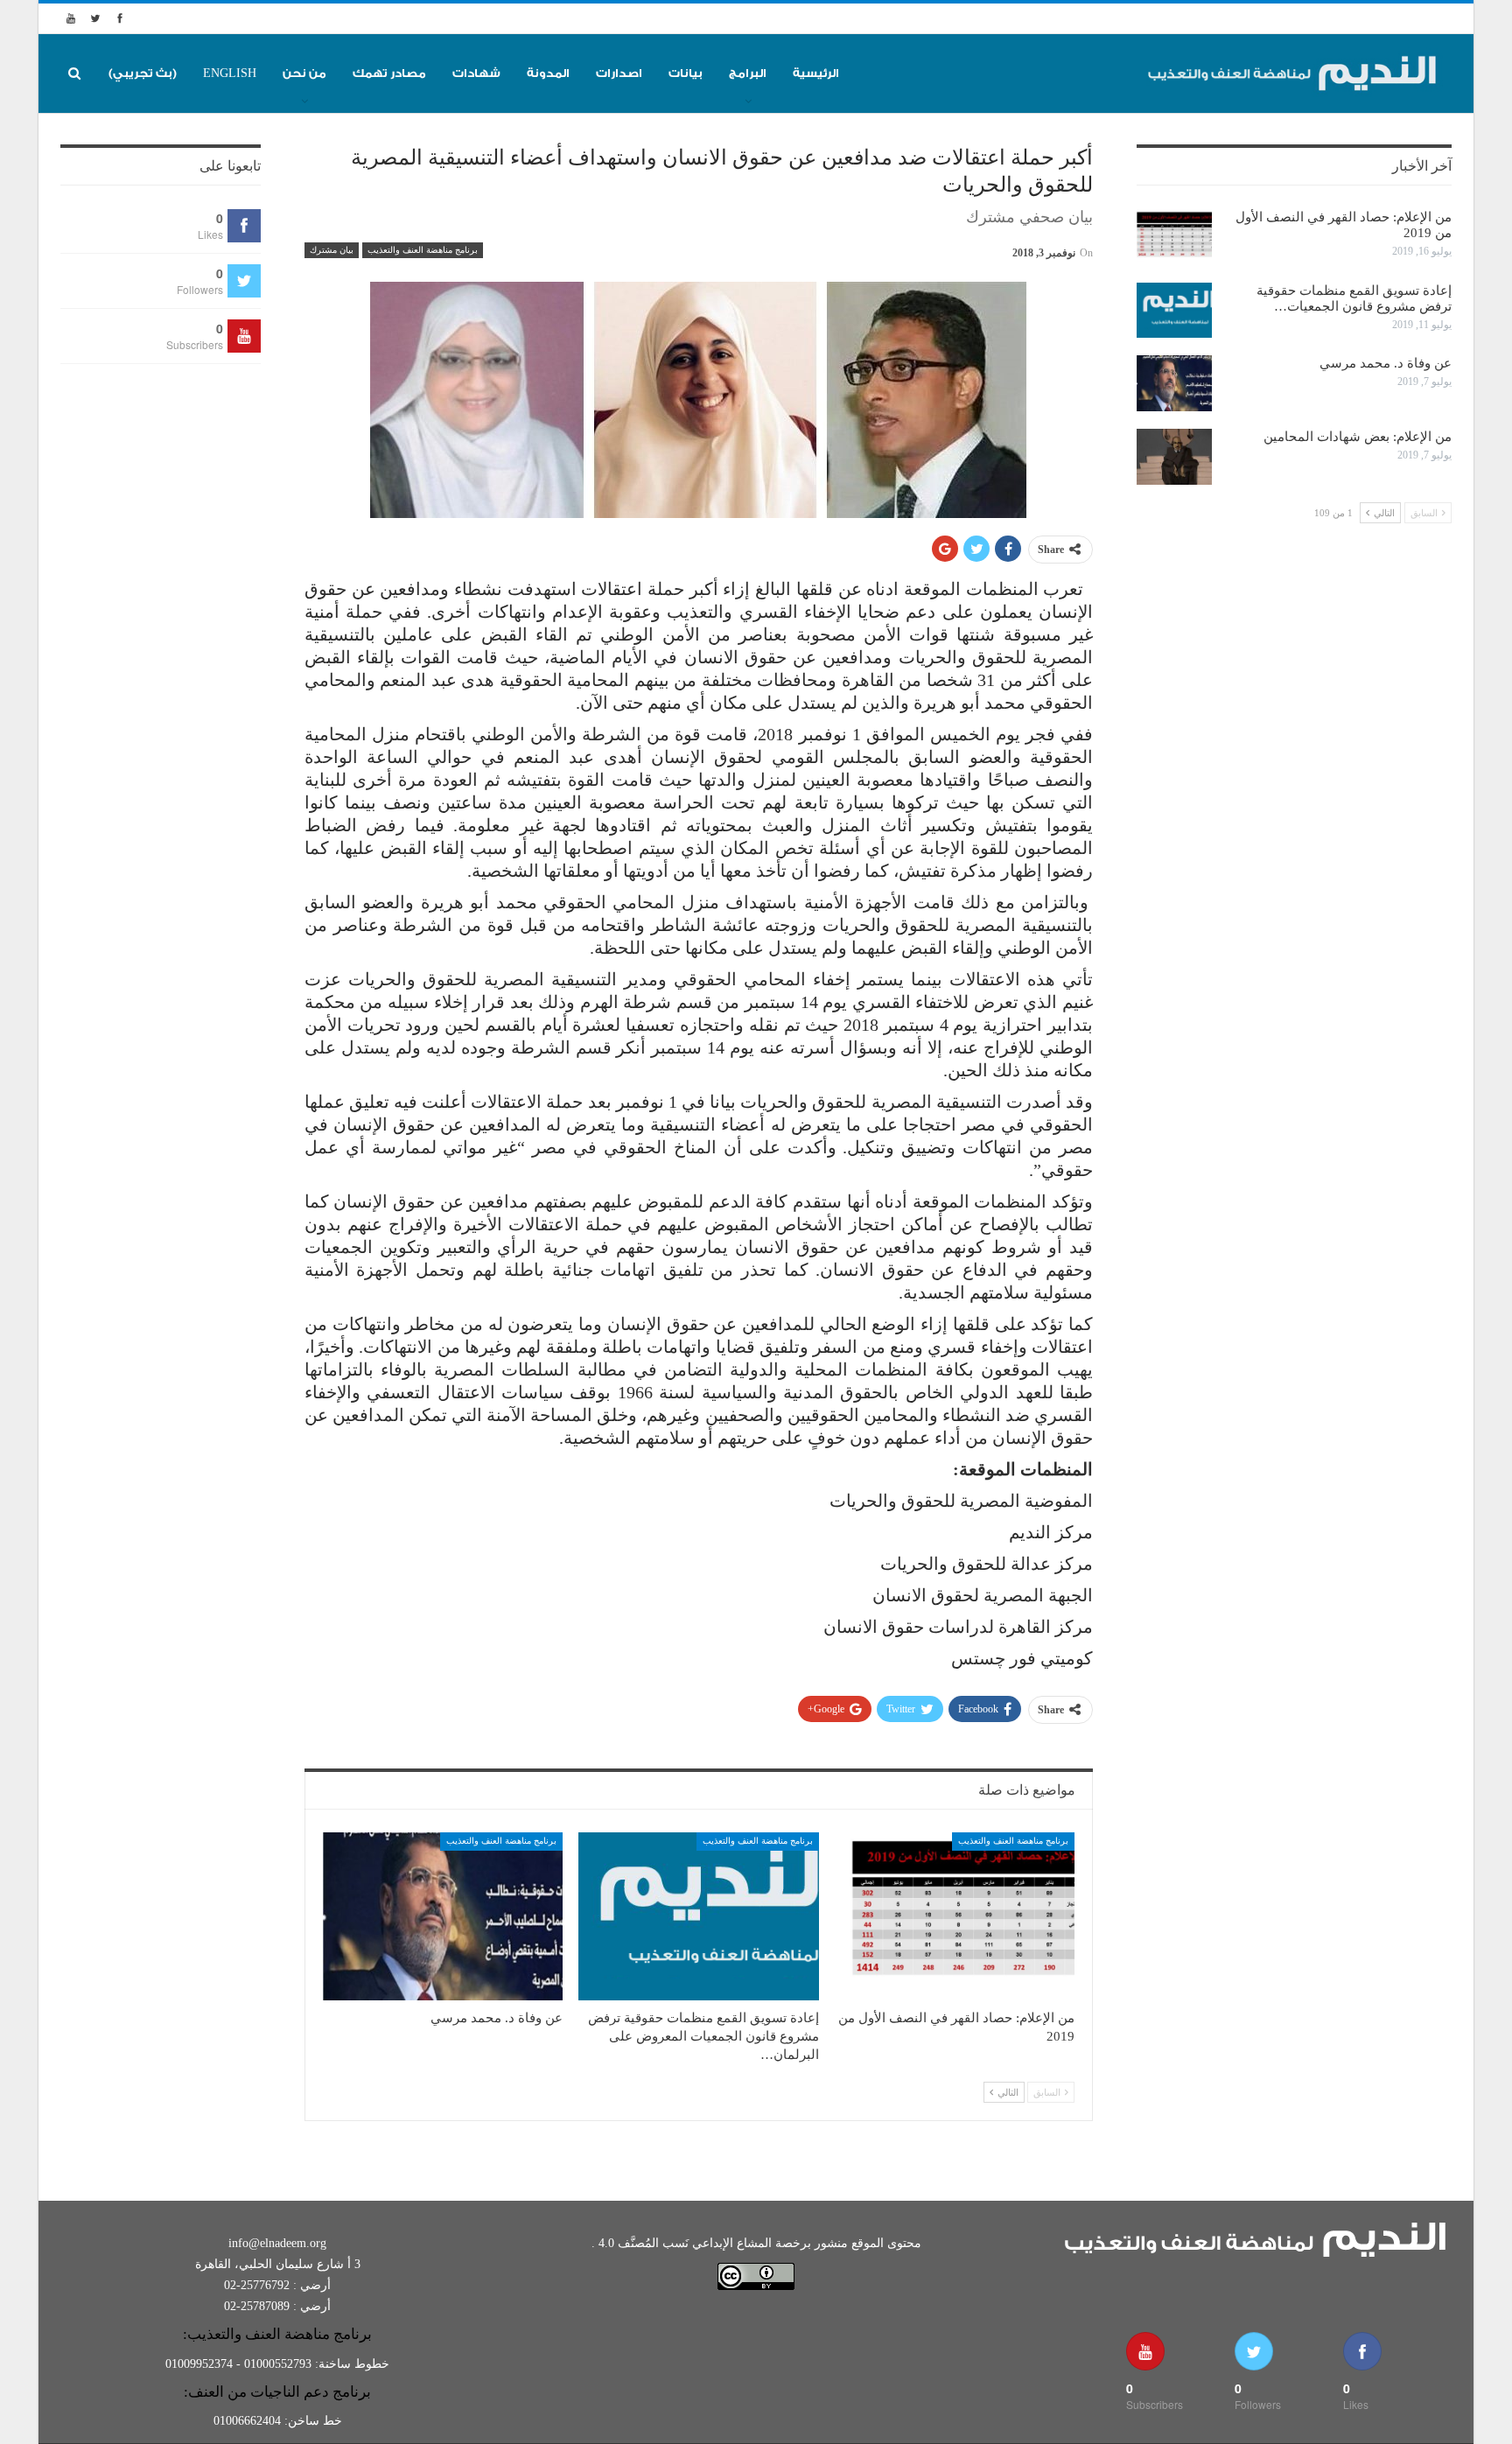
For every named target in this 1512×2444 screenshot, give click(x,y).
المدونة (548, 73)
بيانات (686, 73)
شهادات (476, 73)
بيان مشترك (332, 250)
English (230, 73)
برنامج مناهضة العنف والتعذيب (423, 250)
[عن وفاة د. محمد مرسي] (443, 1916)
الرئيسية (816, 73)
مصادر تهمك (389, 73)
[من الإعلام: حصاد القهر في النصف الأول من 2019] (955, 1916)
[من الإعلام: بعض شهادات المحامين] (1174, 457)
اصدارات (619, 73)
